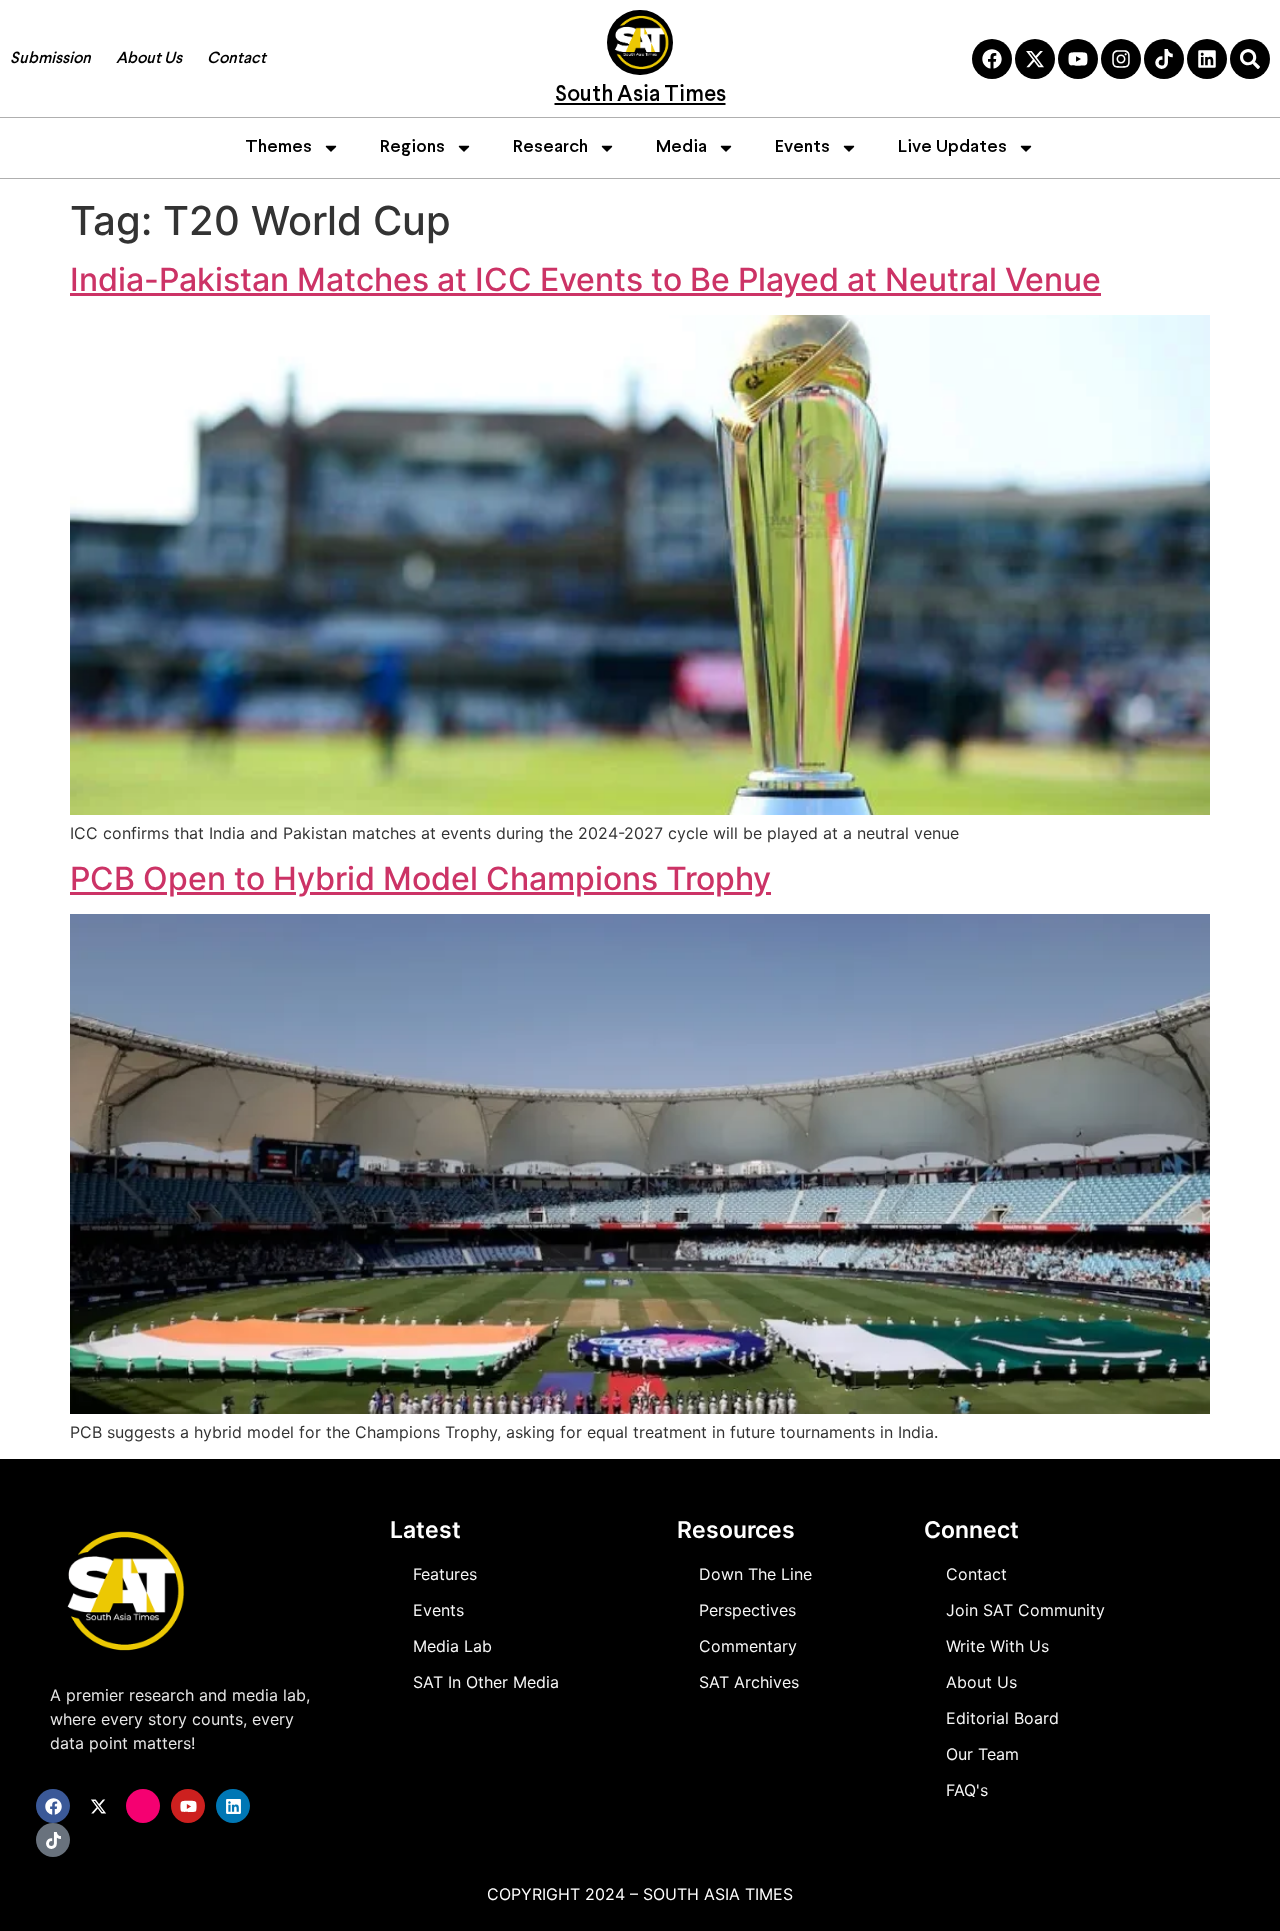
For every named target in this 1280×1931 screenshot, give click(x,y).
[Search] (1250, 59)
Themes (278, 147)
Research (550, 147)
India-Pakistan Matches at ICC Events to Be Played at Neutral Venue (585, 279)
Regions (412, 147)
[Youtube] (1078, 59)
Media (681, 147)
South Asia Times (640, 95)
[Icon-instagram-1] (143, 1806)
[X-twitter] (1035, 59)
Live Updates (952, 147)
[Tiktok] (1164, 59)
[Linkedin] (1207, 59)
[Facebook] (992, 59)
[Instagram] (1121, 59)
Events (802, 147)
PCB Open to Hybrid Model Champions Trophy (420, 878)
